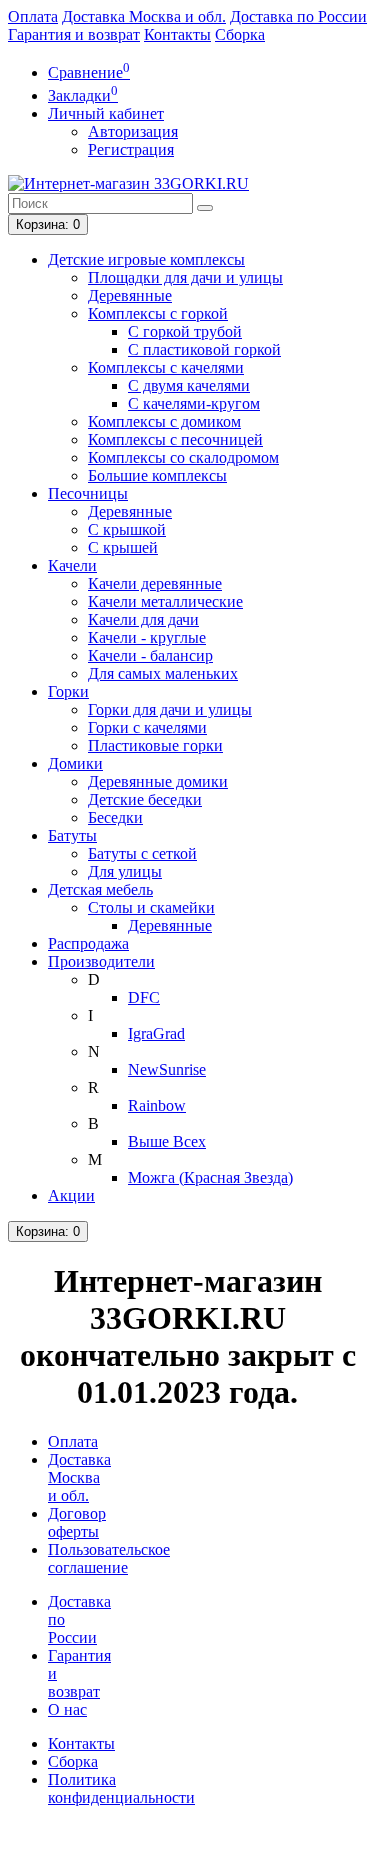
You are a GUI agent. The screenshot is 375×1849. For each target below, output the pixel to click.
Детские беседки (145, 799)
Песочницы (88, 493)
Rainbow (157, 1105)
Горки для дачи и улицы (170, 709)
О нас (67, 1709)
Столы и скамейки (151, 907)
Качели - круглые (147, 637)
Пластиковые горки (155, 745)
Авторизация (133, 131)
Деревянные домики (158, 781)
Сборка (240, 34)
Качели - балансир (150, 655)
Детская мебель (100, 889)
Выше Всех (167, 1141)
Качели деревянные (155, 583)
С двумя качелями (189, 385)
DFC (144, 997)
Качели (72, 565)
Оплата (33, 16)
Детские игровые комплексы (146, 259)
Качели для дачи (143, 619)
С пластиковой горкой (204, 349)
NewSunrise (167, 1069)
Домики (75, 763)
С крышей (123, 547)
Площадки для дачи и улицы (185, 277)
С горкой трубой (185, 331)
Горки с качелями (147, 727)
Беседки (115, 817)
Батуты (72, 835)
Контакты (177, 34)
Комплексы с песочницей (175, 439)
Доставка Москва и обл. (144, 16)
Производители (101, 961)
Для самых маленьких (163, 673)
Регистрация (131, 149)
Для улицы (125, 871)
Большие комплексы (157, 475)
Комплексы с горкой (158, 313)
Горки (68, 691)
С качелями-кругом (194, 403)
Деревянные (130, 295)
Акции (71, 1195)
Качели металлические (165, 601)
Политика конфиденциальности (121, 1788)
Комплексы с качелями (166, 367)
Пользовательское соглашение (109, 1558)
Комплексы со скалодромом (183, 457)
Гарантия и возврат (74, 34)
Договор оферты (77, 1522)
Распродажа (88, 943)
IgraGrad (156, 1033)
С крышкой (127, 529)
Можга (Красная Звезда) (210, 1177)
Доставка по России (298, 16)
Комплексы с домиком (164, 421)
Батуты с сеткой (142, 853)
